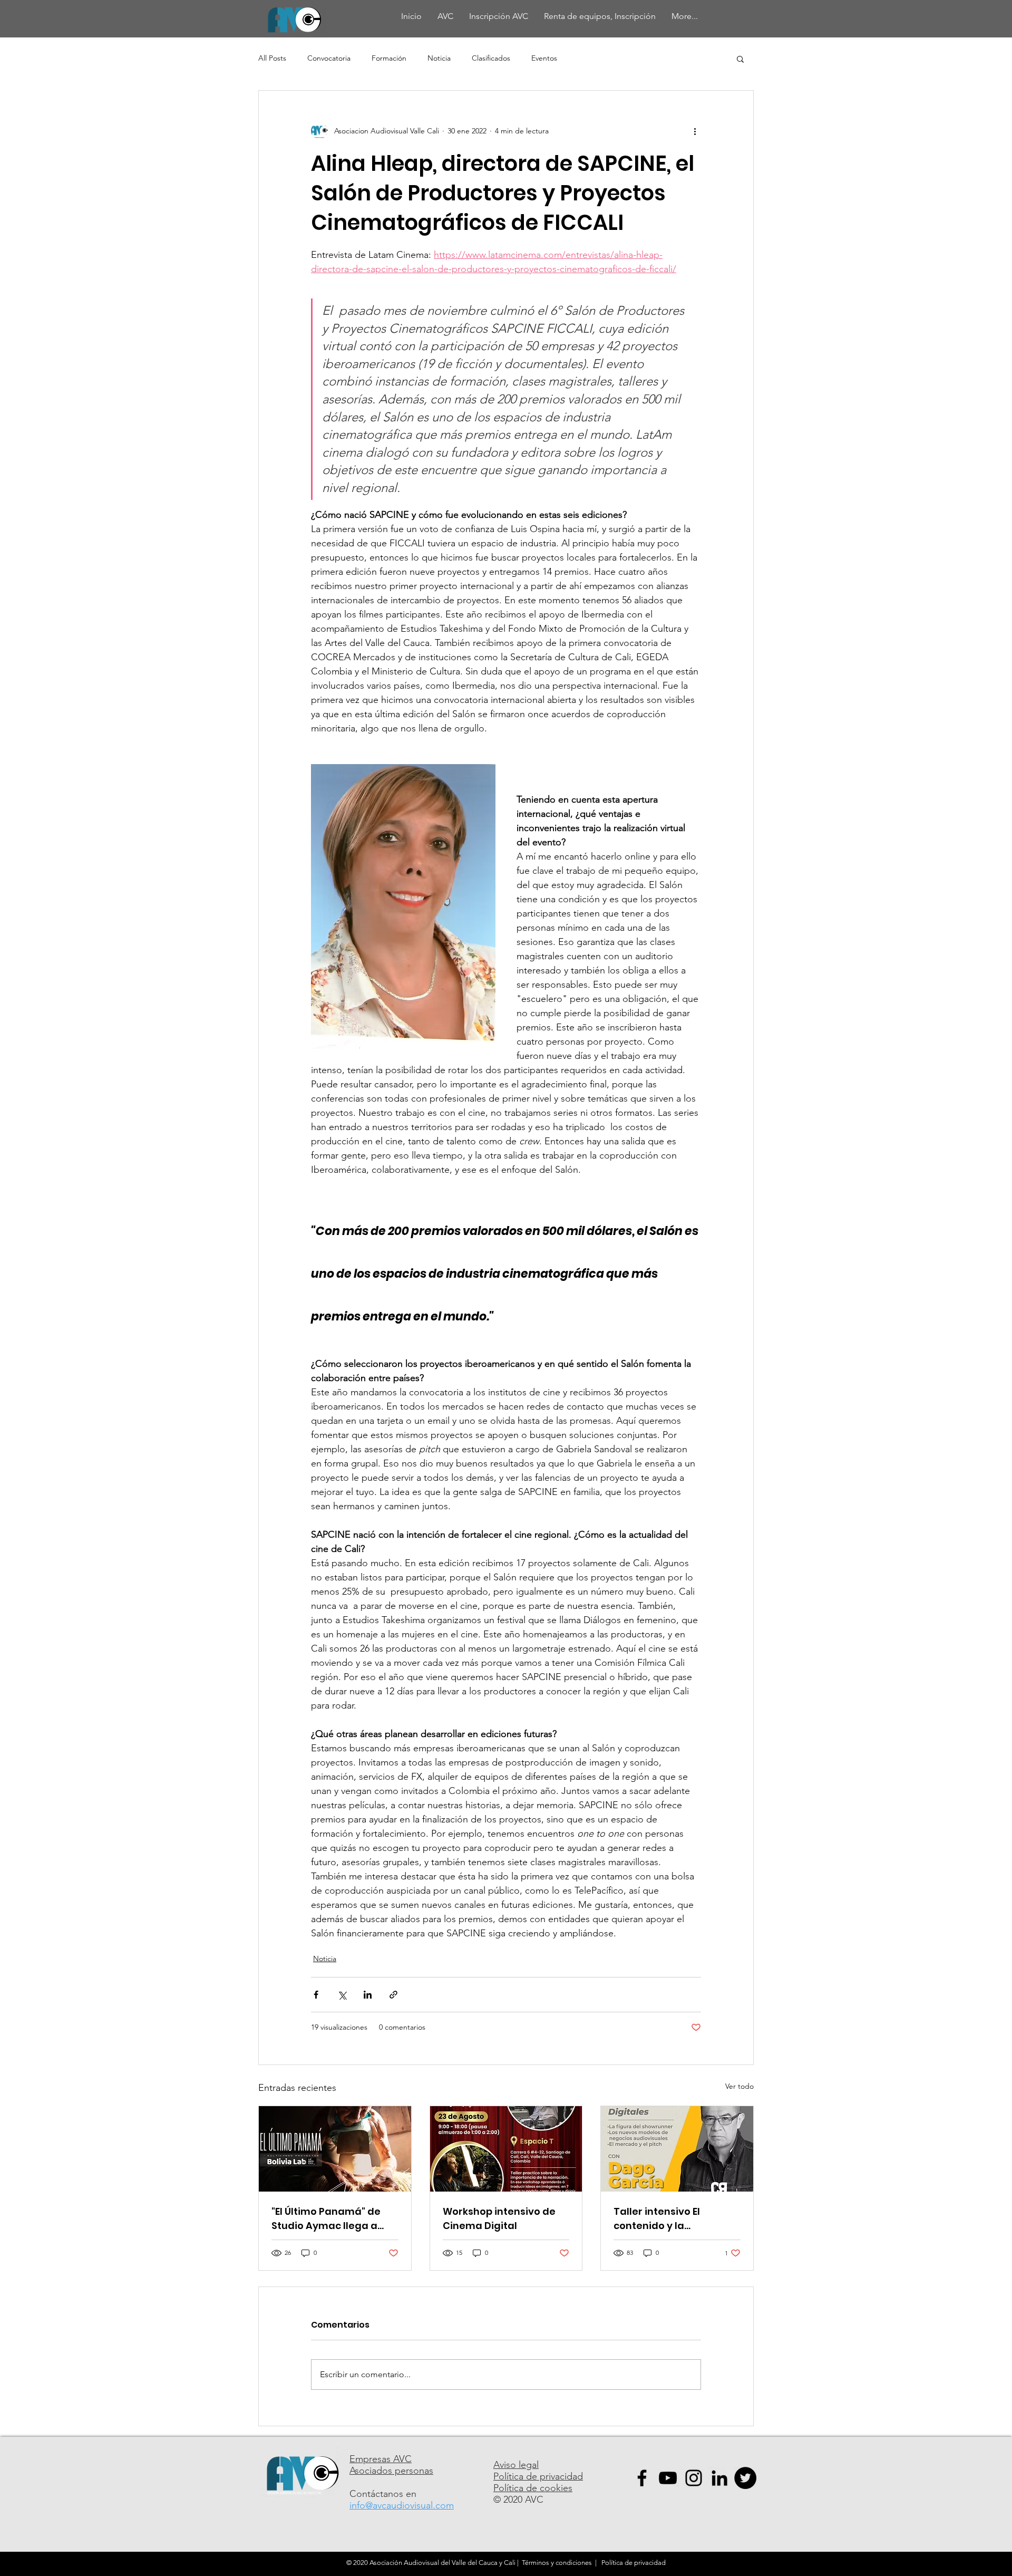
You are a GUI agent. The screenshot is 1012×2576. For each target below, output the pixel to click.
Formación (389, 58)
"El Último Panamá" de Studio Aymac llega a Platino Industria (326, 2219)
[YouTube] (668, 2478)
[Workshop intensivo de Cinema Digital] (506, 2149)
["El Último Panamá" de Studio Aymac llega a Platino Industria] (335, 2149)
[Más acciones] (695, 131)
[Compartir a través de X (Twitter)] (342, 1995)
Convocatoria (329, 58)
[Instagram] (694, 2478)
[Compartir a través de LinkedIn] (368, 1995)
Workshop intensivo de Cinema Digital (499, 2218)
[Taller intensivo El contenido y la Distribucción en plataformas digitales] (677, 2149)
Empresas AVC (381, 2459)
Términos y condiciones (557, 2563)
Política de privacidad (538, 2476)
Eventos (544, 58)
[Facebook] (642, 2478)
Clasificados (491, 58)
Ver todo (739, 2086)
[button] (740, 59)
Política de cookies (533, 2488)
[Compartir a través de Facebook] (316, 1995)
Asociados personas (391, 2471)
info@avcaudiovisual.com (402, 2505)
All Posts (272, 58)
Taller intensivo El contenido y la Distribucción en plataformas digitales (669, 2219)
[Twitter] (745, 2478)
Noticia (439, 58)
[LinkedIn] (719, 2478)
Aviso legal (516, 2465)
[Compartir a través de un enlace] (393, 1995)
